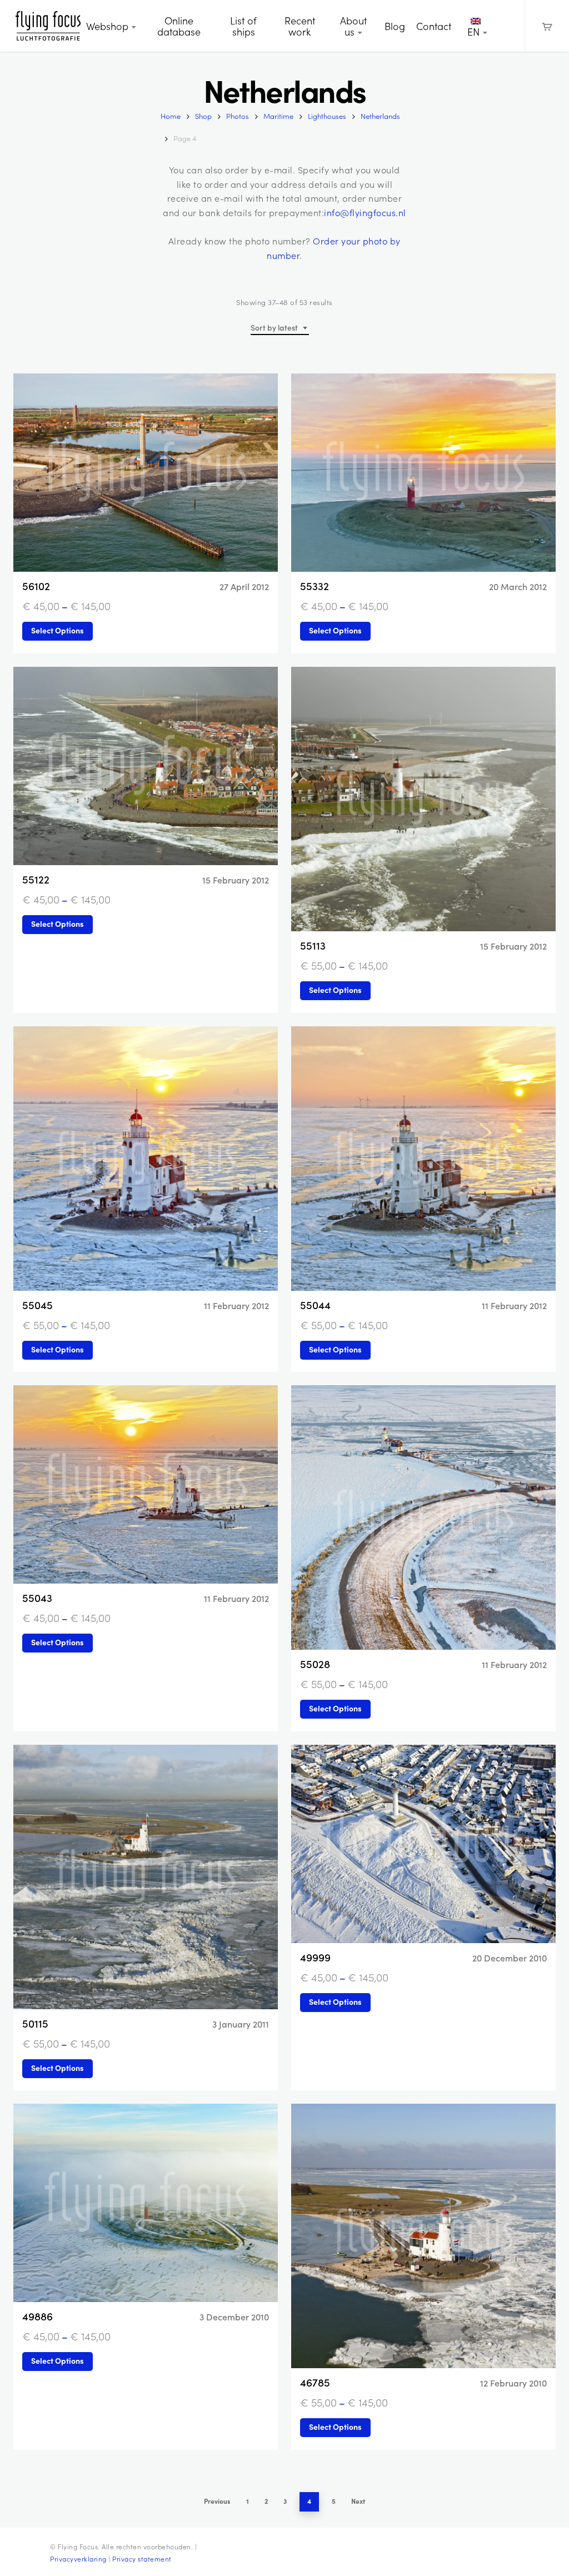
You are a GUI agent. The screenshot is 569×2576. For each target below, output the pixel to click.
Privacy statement (142, 2559)
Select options (58, 630)
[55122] (146, 766)
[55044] (423, 1159)
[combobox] (280, 328)
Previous (217, 2501)
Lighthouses (327, 116)
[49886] (146, 2203)
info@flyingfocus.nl (365, 213)
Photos (238, 116)
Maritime (278, 116)
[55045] (146, 1159)
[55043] (146, 1484)
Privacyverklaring (78, 2559)
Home (171, 116)
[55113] (423, 799)
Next (358, 2501)
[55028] (423, 1517)
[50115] (146, 1877)
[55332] (423, 473)
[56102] (146, 473)
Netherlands (380, 116)
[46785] (423, 2236)
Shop (203, 116)
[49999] (423, 1844)
